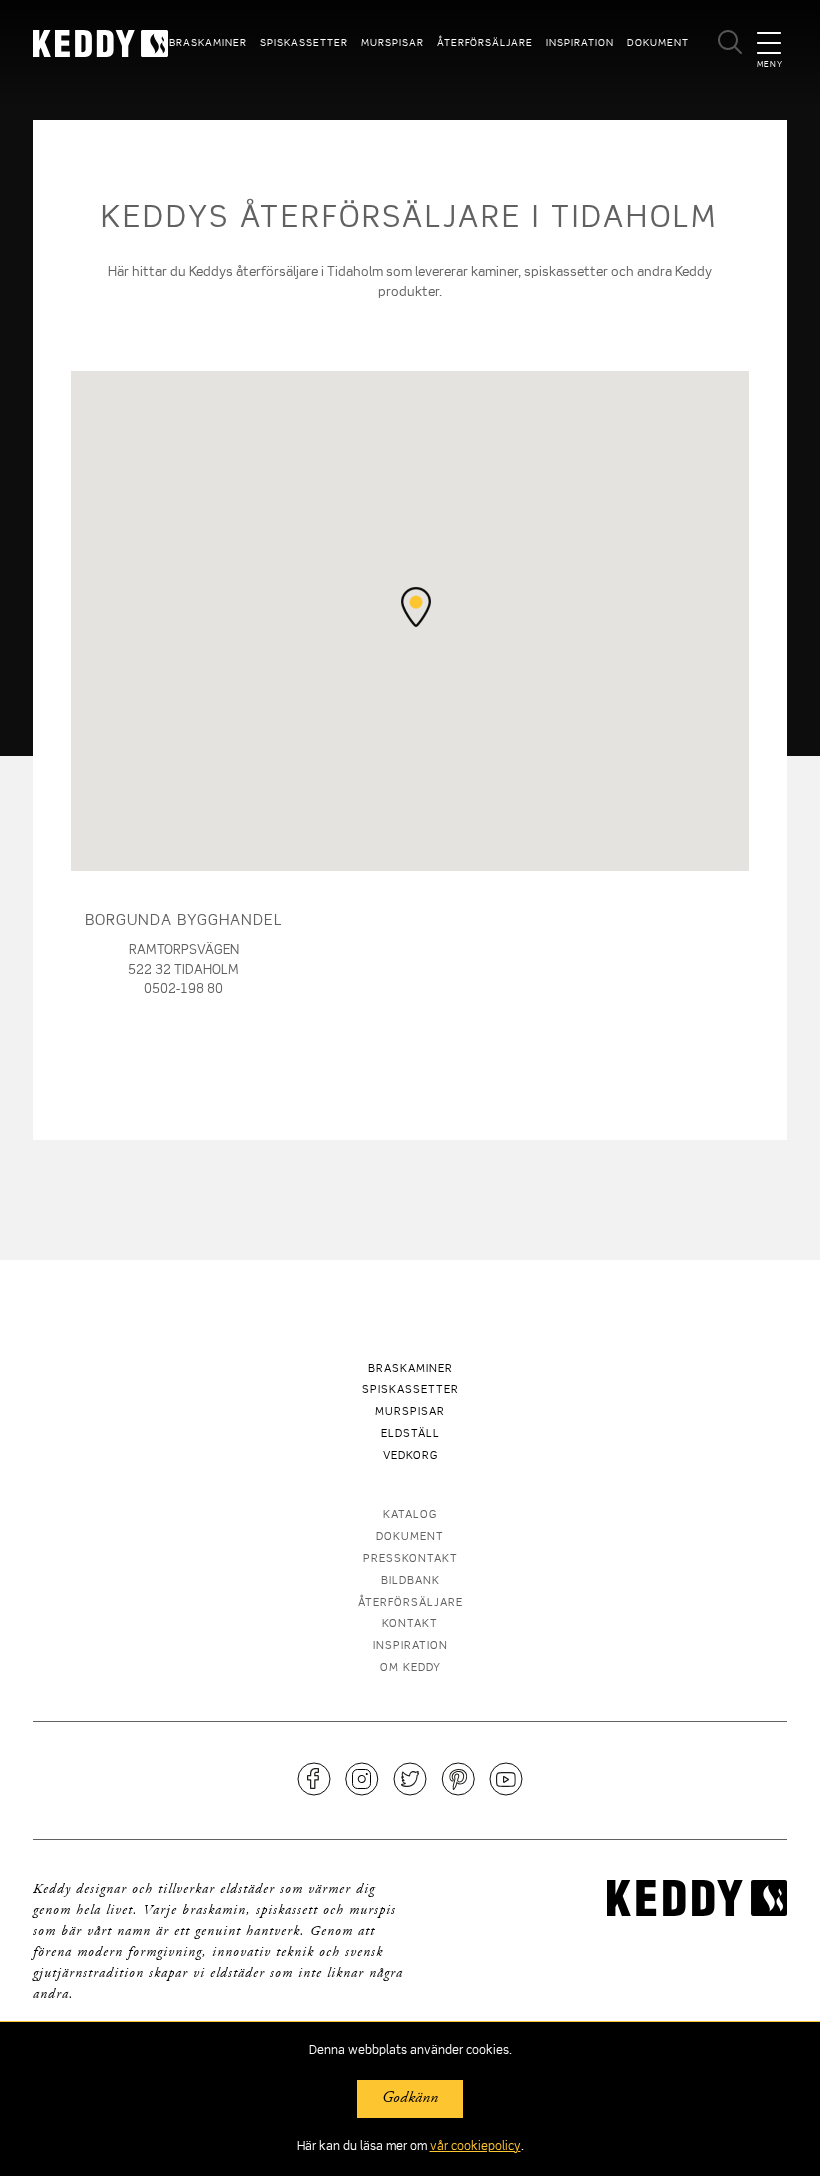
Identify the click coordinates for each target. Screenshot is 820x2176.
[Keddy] (89, 43)
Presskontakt (410, 1559)
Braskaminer (208, 43)
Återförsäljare (485, 43)
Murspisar (392, 43)
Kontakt (410, 1624)
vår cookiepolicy (475, 2147)
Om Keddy (410, 1668)
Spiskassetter (304, 43)
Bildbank (410, 1581)
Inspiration (580, 43)
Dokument (658, 43)
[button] (416, 607)
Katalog (410, 1515)
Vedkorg (410, 1456)
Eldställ (410, 1434)
